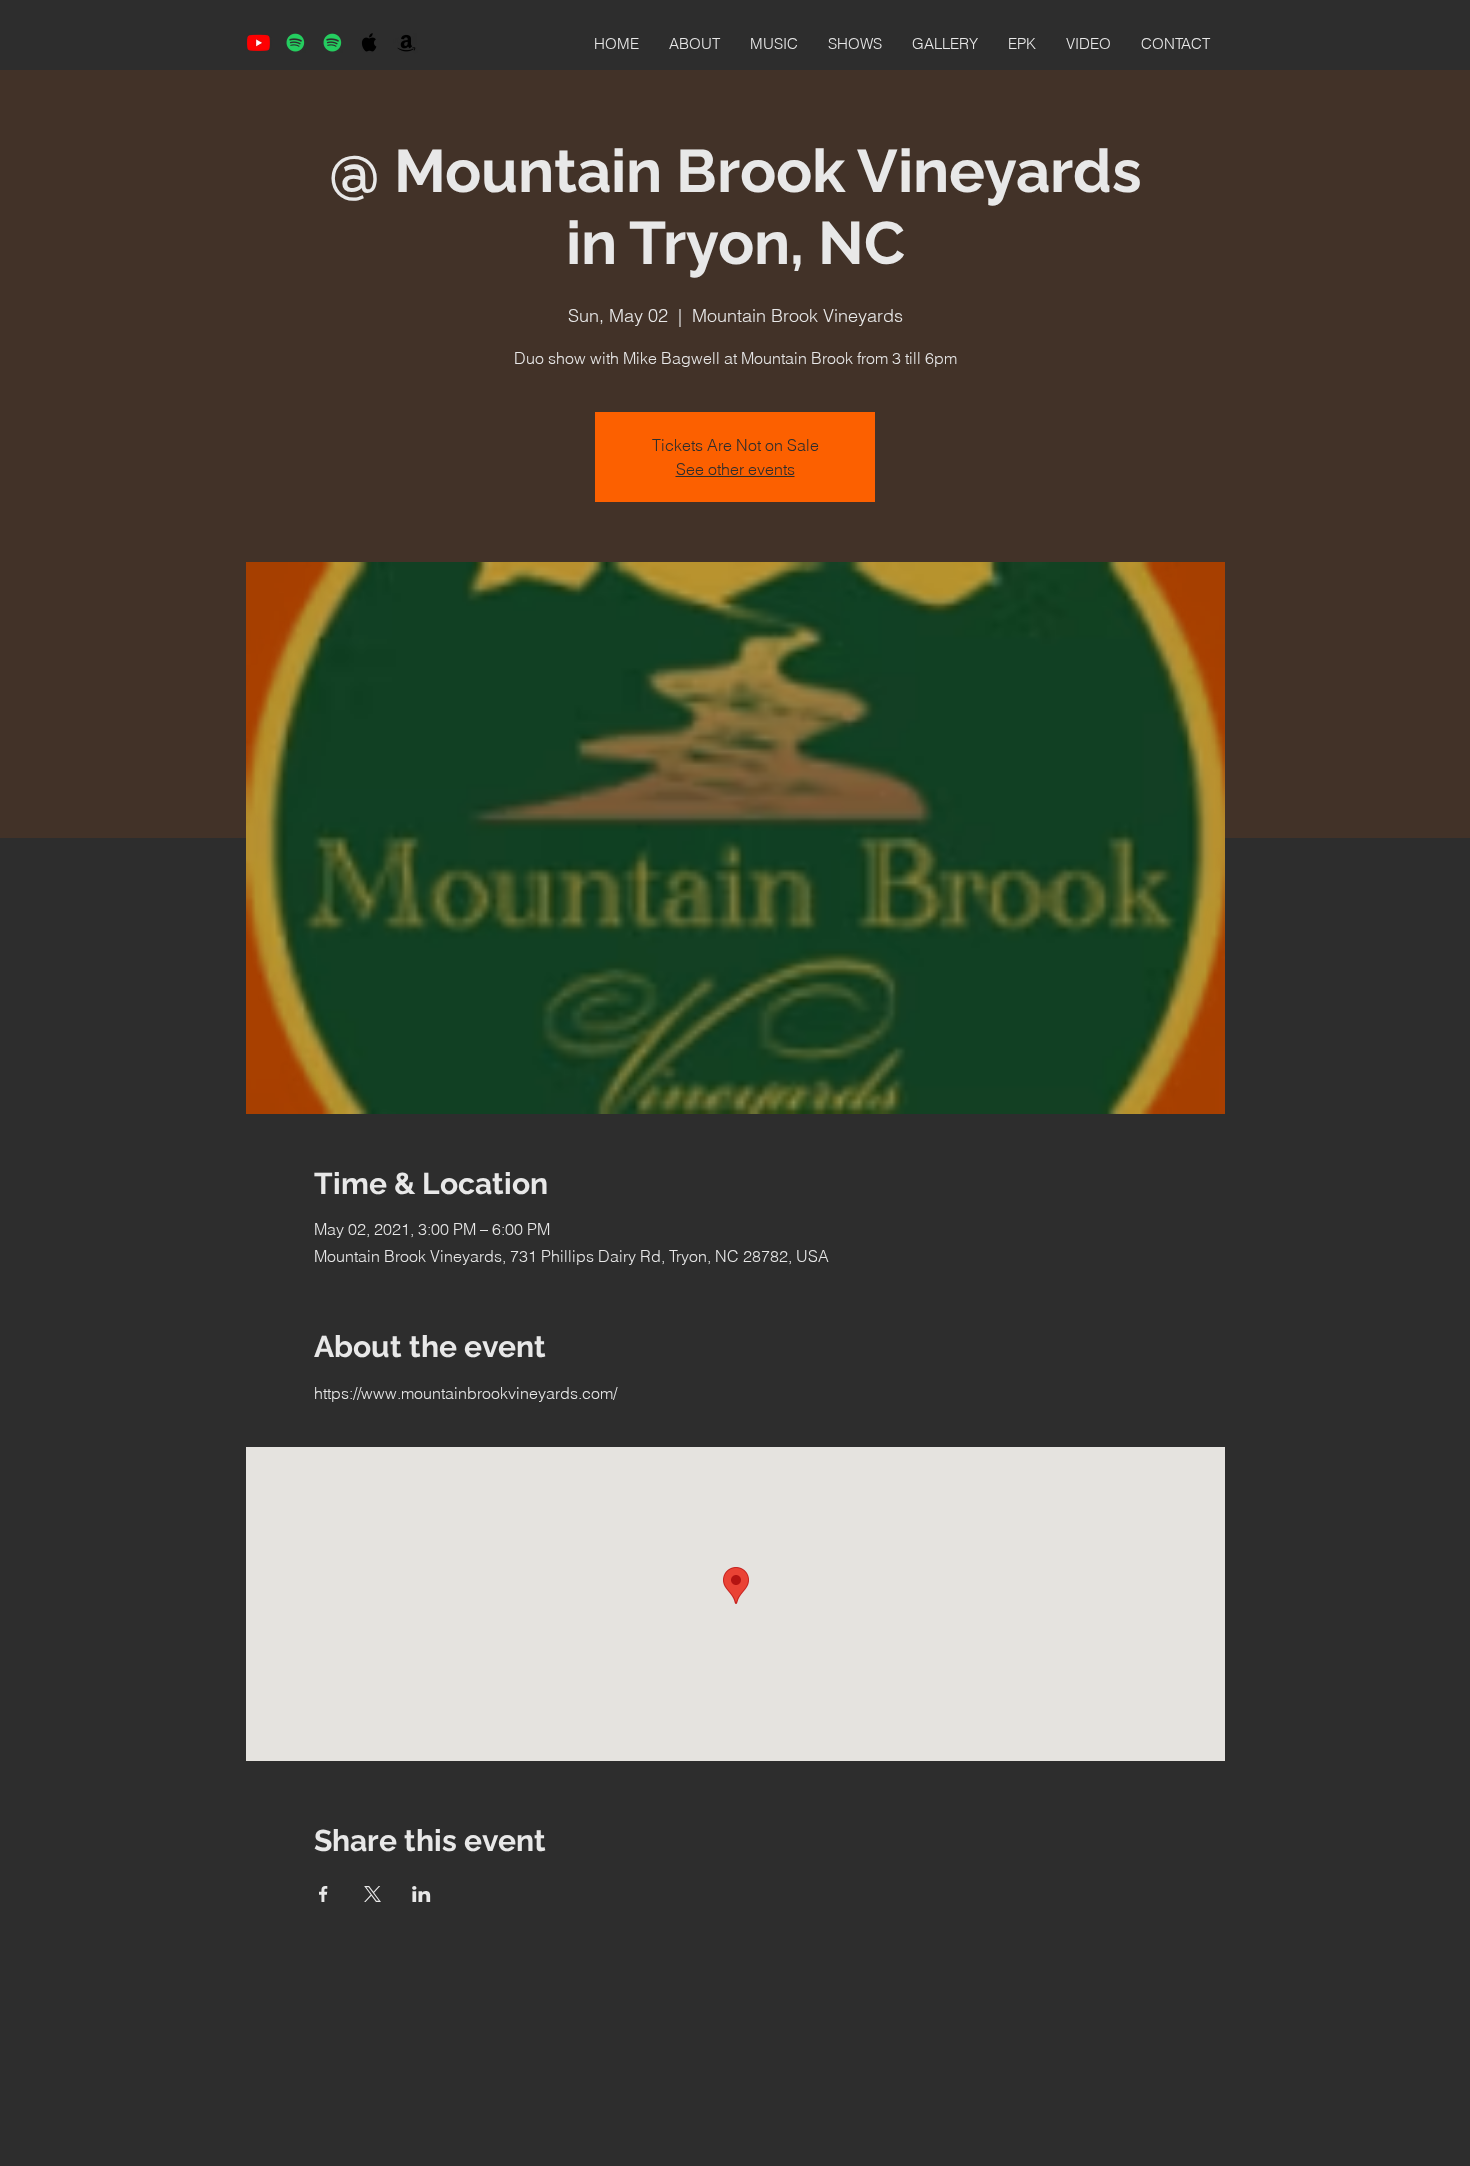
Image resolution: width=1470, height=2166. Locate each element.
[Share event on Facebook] (323, 1894)
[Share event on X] (372, 1894)
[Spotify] (295, 42)
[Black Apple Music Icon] (369, 42)
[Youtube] (258, 42)
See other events (735, 469)
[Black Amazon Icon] (406, 42)
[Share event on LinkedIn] (421, 1894)
